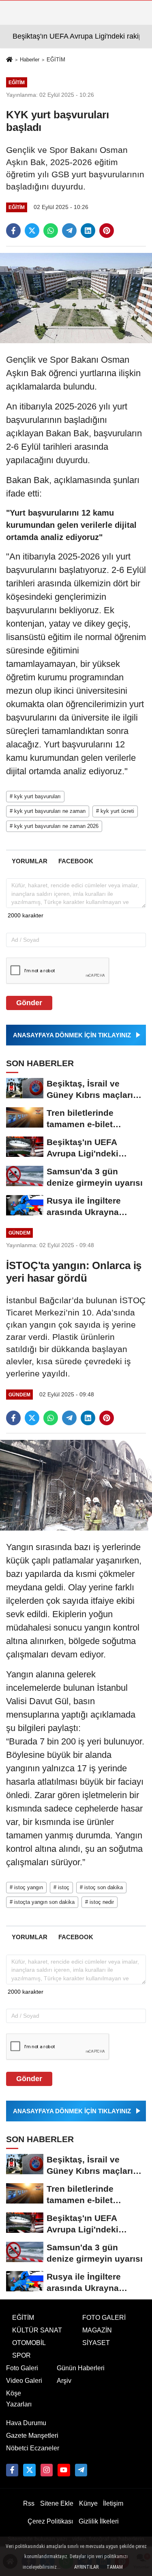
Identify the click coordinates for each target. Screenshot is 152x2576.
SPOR (21, 2355)
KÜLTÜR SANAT (37, 2330)
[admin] (81, 2470)
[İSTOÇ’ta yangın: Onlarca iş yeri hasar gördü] (76, 1485)
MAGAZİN (97, 2330)
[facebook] (13, 231)
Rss (29, 2503)
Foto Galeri (22, 2368)
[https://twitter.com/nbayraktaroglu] (29, 2470)
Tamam (115, 2567)
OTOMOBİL (29, 2343)
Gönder (29, 1003)
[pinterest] (107, 231)
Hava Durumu (26, 2423)
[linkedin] (88, 231)
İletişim (113, 2503)
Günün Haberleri (81, 2368)
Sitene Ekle (57, 2503)
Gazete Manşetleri (32, 2436)
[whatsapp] (51, 231)
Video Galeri (24, 2381)
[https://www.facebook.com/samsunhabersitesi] (12, 2470)
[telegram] (69, 231)
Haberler (30, 60)
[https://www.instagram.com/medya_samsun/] (47, 2470)
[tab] (29, 861)
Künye (88, 2503)
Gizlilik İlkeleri (99, 2521)
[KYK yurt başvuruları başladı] (76, 297)
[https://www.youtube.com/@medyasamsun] (64, 2470)
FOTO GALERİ (104, 2318)
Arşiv (64, 2381)
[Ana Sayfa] (9, 60)
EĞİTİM (56, 60)
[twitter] (32, 231)
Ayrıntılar (86, 2567)
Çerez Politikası (50, 2521)
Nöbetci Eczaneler (33, 2448)
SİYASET (96, 2343)
